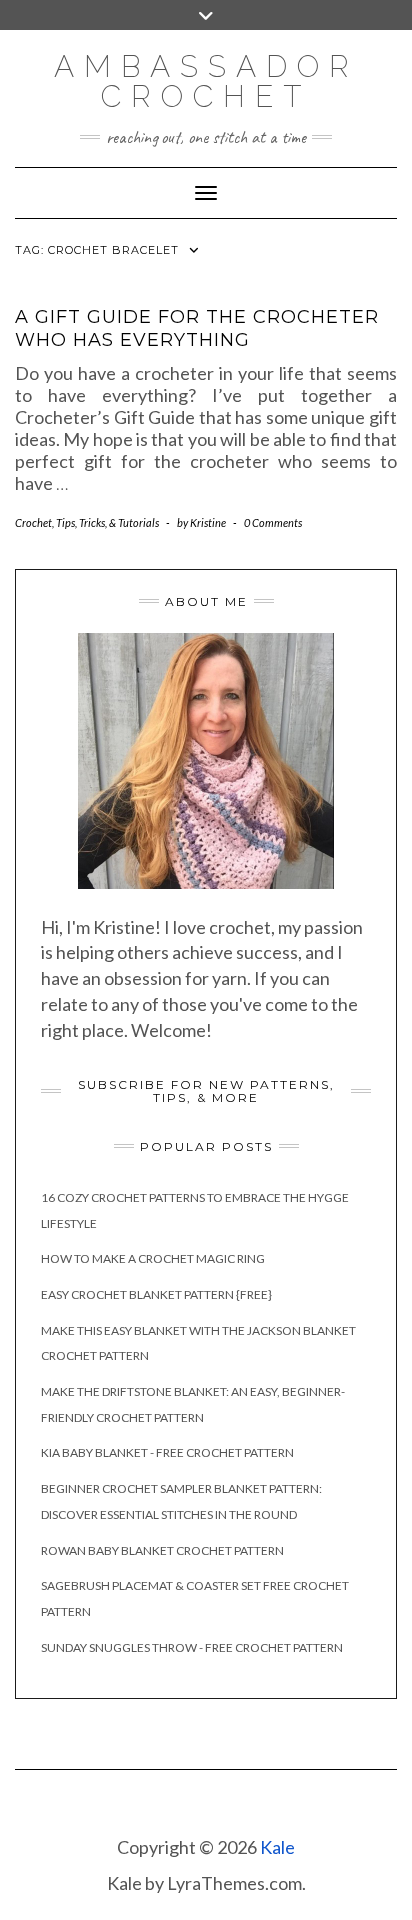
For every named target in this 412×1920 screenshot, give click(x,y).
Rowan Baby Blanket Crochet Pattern (162, 1550)
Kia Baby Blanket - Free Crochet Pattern (167, 1452)
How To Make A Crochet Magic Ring (153, 1258)
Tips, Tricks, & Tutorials (107, 522)
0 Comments (273, 522)
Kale (277, 1847)
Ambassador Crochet (206, 81)
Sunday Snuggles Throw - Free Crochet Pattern (192, 1647)
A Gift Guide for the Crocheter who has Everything (197, 328)
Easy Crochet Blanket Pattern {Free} (156, 1294)
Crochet (33, 522)
